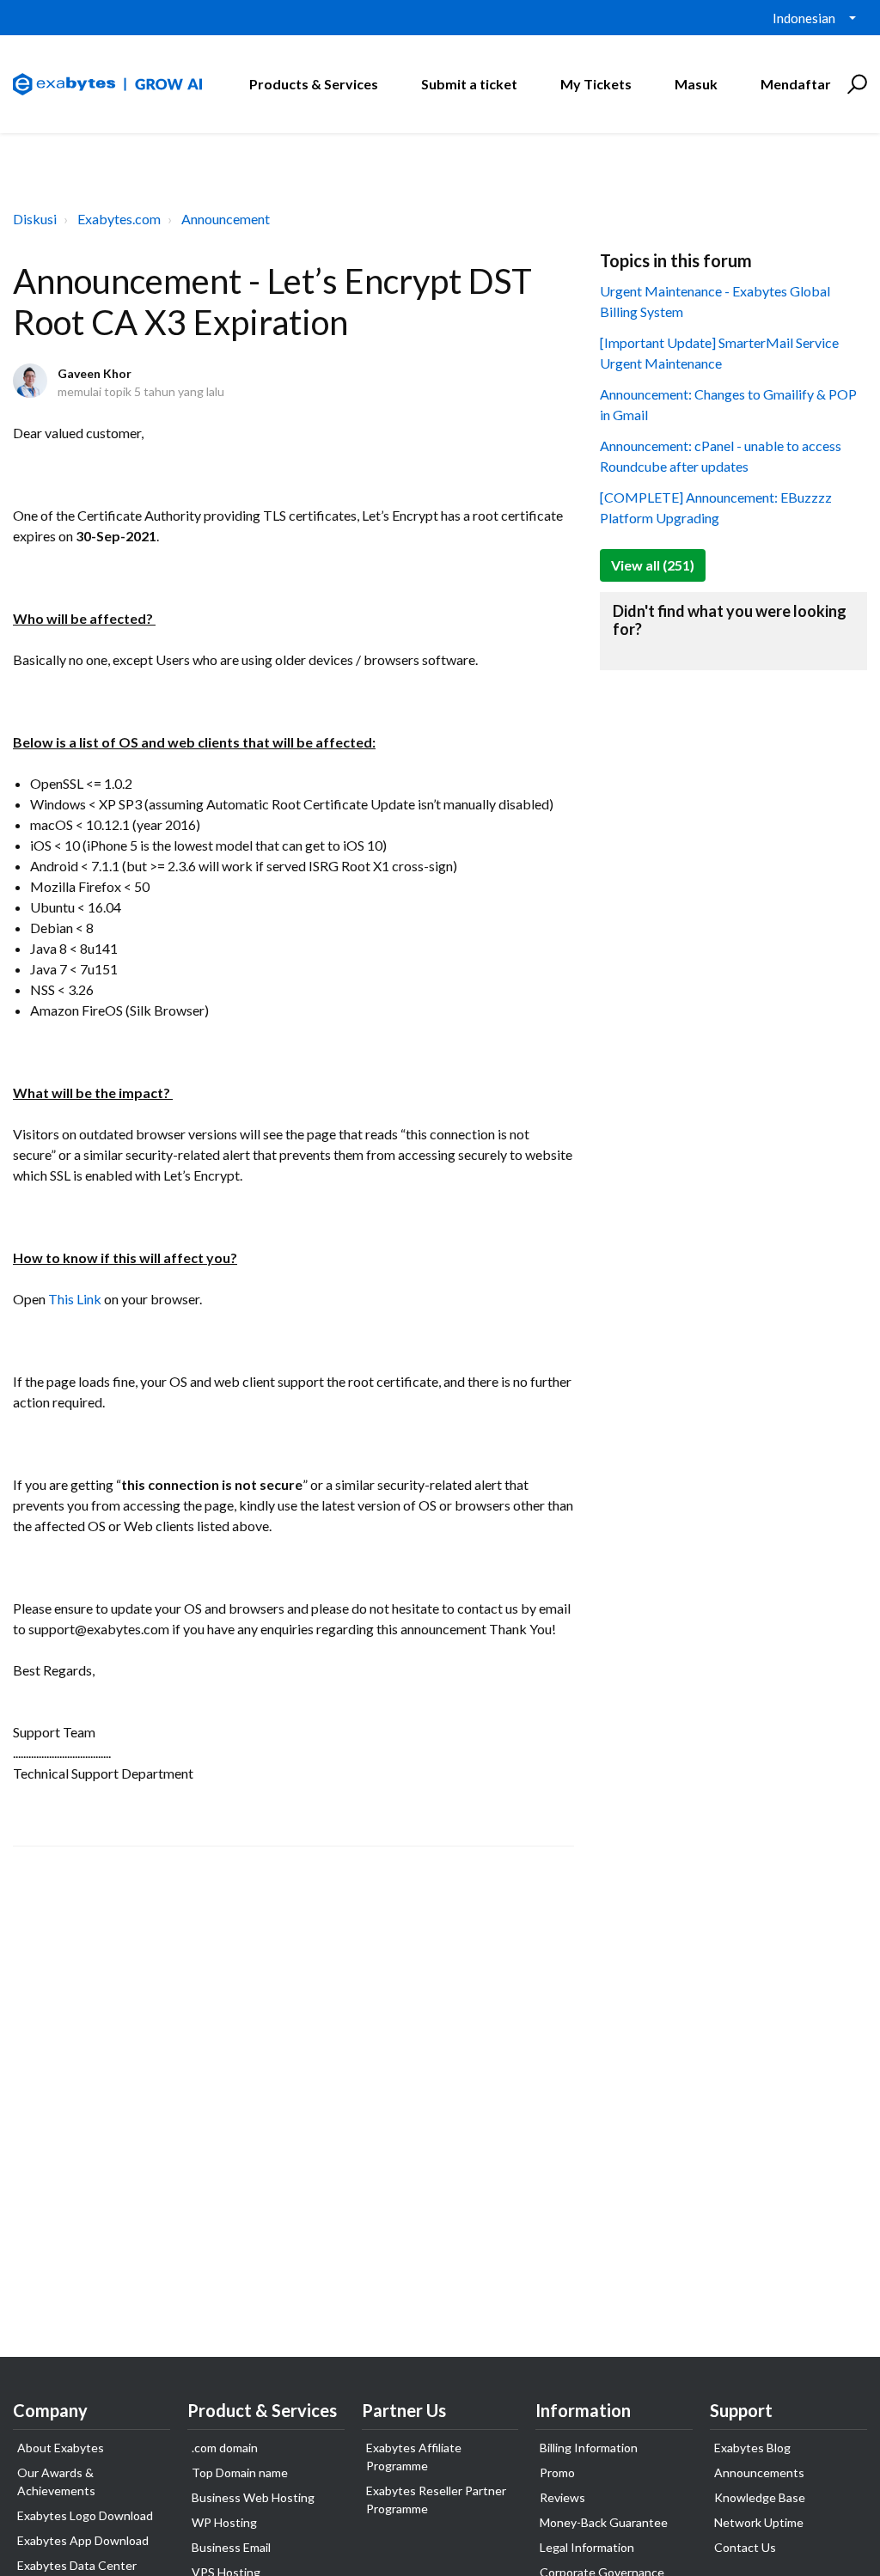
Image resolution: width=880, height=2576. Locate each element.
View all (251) (653, 565)
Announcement (226, 219)
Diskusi (35, 219)
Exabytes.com (119, 219)
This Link (75, 1299)
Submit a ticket (469, 84)
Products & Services (314, 84)
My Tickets (596, 84)
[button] (855, 84)
